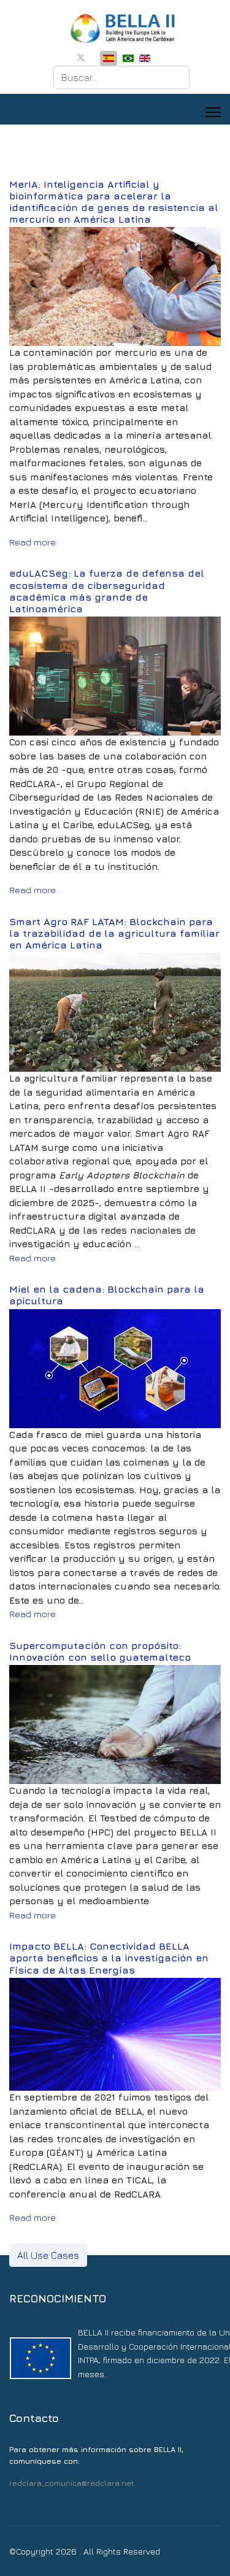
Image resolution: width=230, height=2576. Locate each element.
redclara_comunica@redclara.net (71, 2483)
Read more (33, 542)
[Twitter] (81, 57)
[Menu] (213, 112)
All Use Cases (48, 2255)
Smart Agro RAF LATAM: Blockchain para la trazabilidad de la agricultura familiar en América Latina (114, 933)
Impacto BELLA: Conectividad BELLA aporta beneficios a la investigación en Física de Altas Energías (109, 1958)
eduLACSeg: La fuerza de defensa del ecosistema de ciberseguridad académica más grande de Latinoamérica (107, 591)
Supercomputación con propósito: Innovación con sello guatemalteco (100, 1651)
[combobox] (121, 77)
